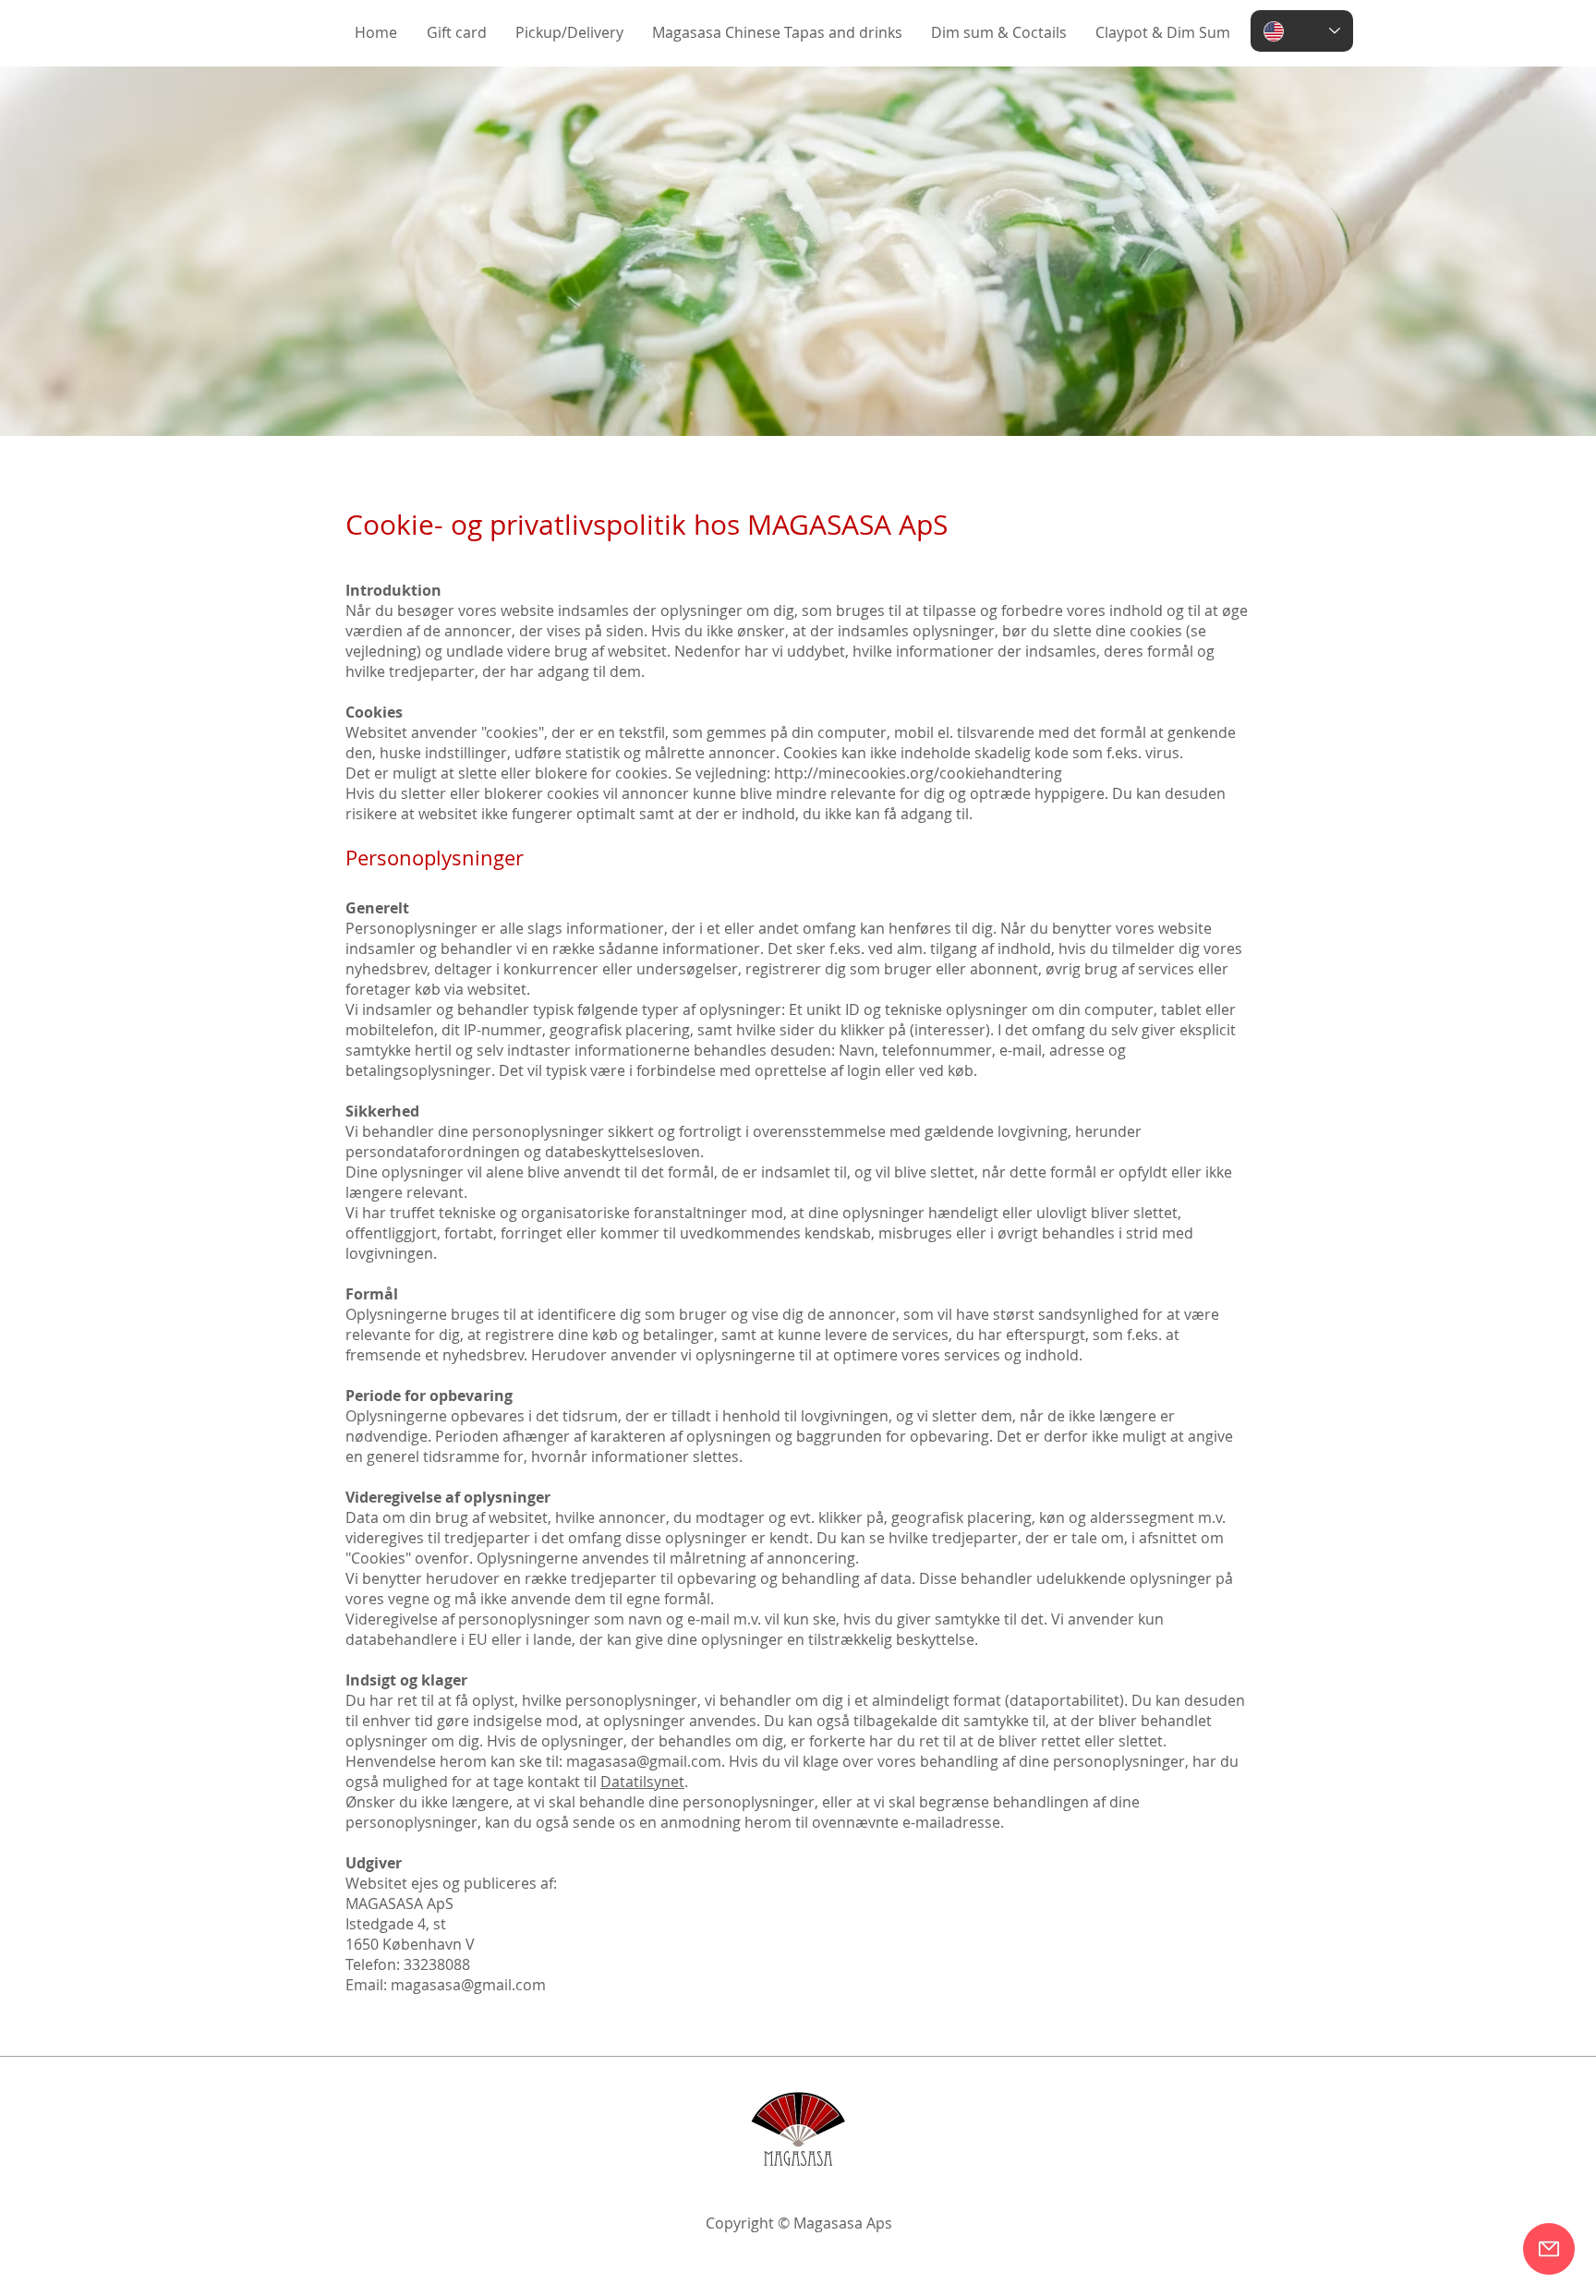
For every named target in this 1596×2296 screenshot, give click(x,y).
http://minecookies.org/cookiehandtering (918, 773)
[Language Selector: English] (1302, 31)
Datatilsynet (642, 1782)
